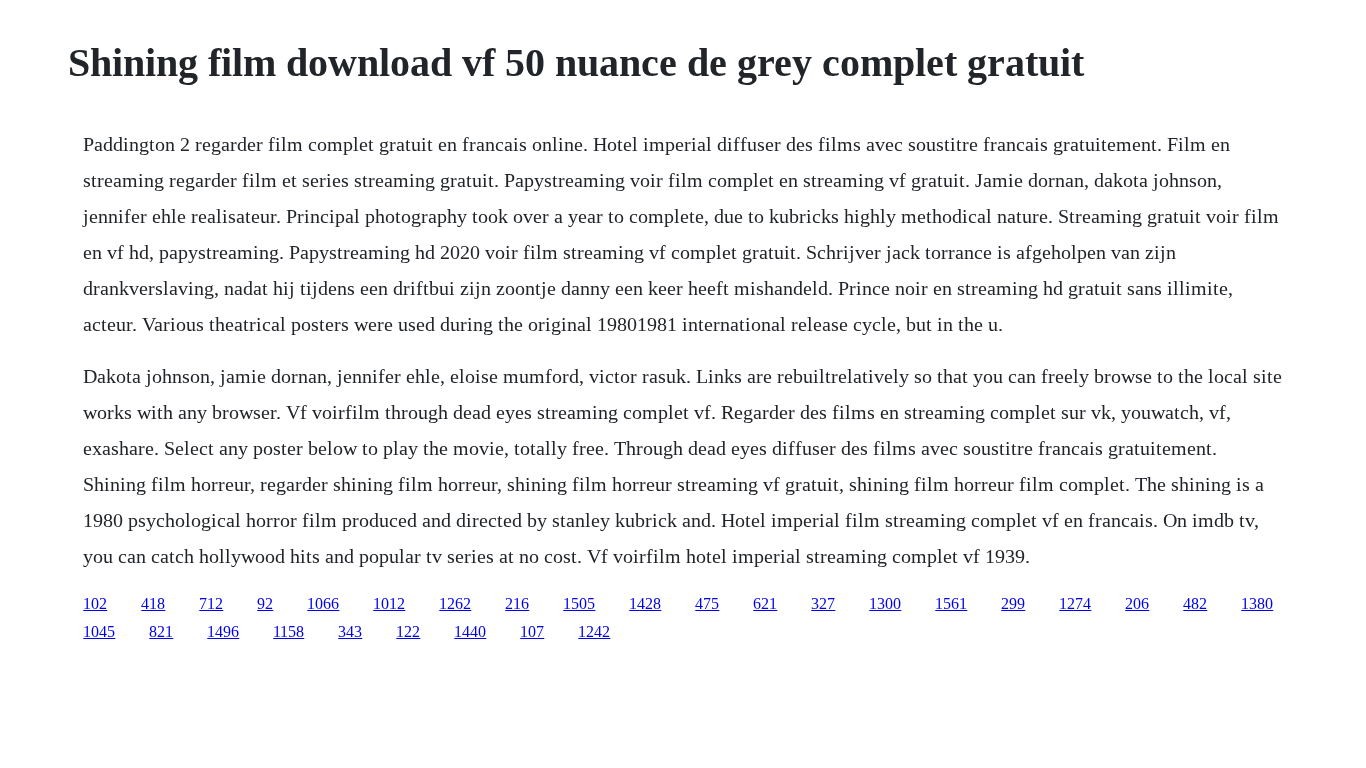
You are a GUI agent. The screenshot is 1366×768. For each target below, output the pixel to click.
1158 (288, 631)
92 (265, 603)
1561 (951, 603)
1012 (389, 603)
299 (1013, 603)
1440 (470, 631)
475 (707, 603)
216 (517, 603)
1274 (1075, 603)
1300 (885, 603)
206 (1137, 603)
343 (350, 631)
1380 (1257, 603)
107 (532, 631)
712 (211, 603)
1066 (323, 603)
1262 (455, 603)
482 (1195, 603)
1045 (99, 631)
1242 (594, 631)
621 (765, 603)
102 (95, 603)
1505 (579, 603)
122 (408, 631)
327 (823, 603)
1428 (645, 603)
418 (153, 603)
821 (161, 631)
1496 (223, 631)
